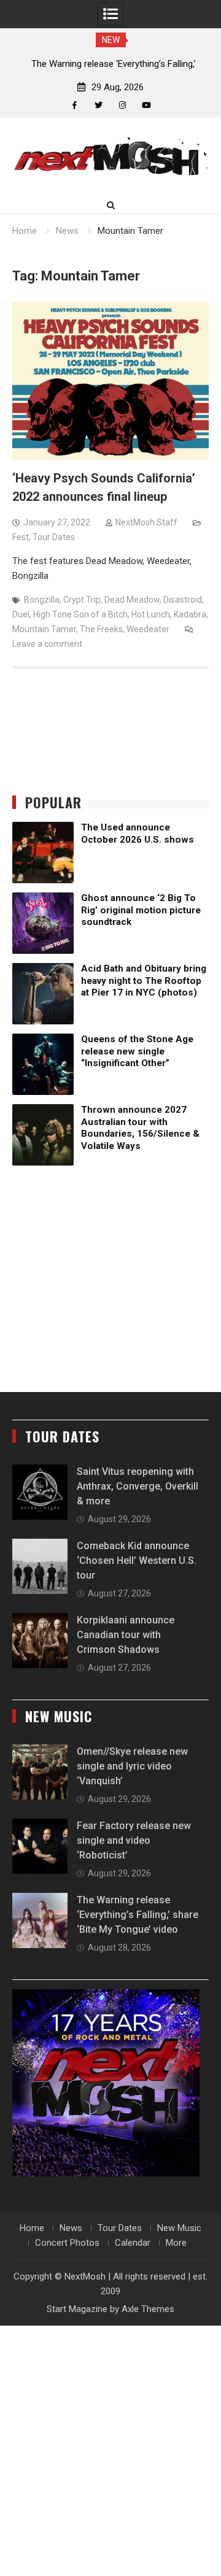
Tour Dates (54, 537)
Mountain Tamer (44, 629)
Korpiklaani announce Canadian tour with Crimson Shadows (126, 1635)
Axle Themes (148, 2309)
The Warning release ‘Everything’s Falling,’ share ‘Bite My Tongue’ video (138, 1915)
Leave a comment (47, 644)
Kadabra (190, 614)
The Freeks (101, 629)
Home (32, 2228)
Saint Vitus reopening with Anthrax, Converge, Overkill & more (138, 1486)
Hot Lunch (151, 614)
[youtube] (146, 105)
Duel (21, 614)
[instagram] (122, 105)
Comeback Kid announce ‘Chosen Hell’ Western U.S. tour (137, 1561)
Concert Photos (67, 2243)
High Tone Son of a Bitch (80, 614)
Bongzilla (42, 600)
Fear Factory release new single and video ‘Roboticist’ (134, 1840)
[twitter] (99, 105)
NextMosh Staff (146, 522)
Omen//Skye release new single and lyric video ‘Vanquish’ (132, 1766)
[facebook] (75, 105)
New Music (179, 2228)
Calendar (133, 2243)
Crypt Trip (82, 600)
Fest (21, 537)
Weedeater (148, 629)
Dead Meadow (132, 600)
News (71, 2228)
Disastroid (183, 600)
